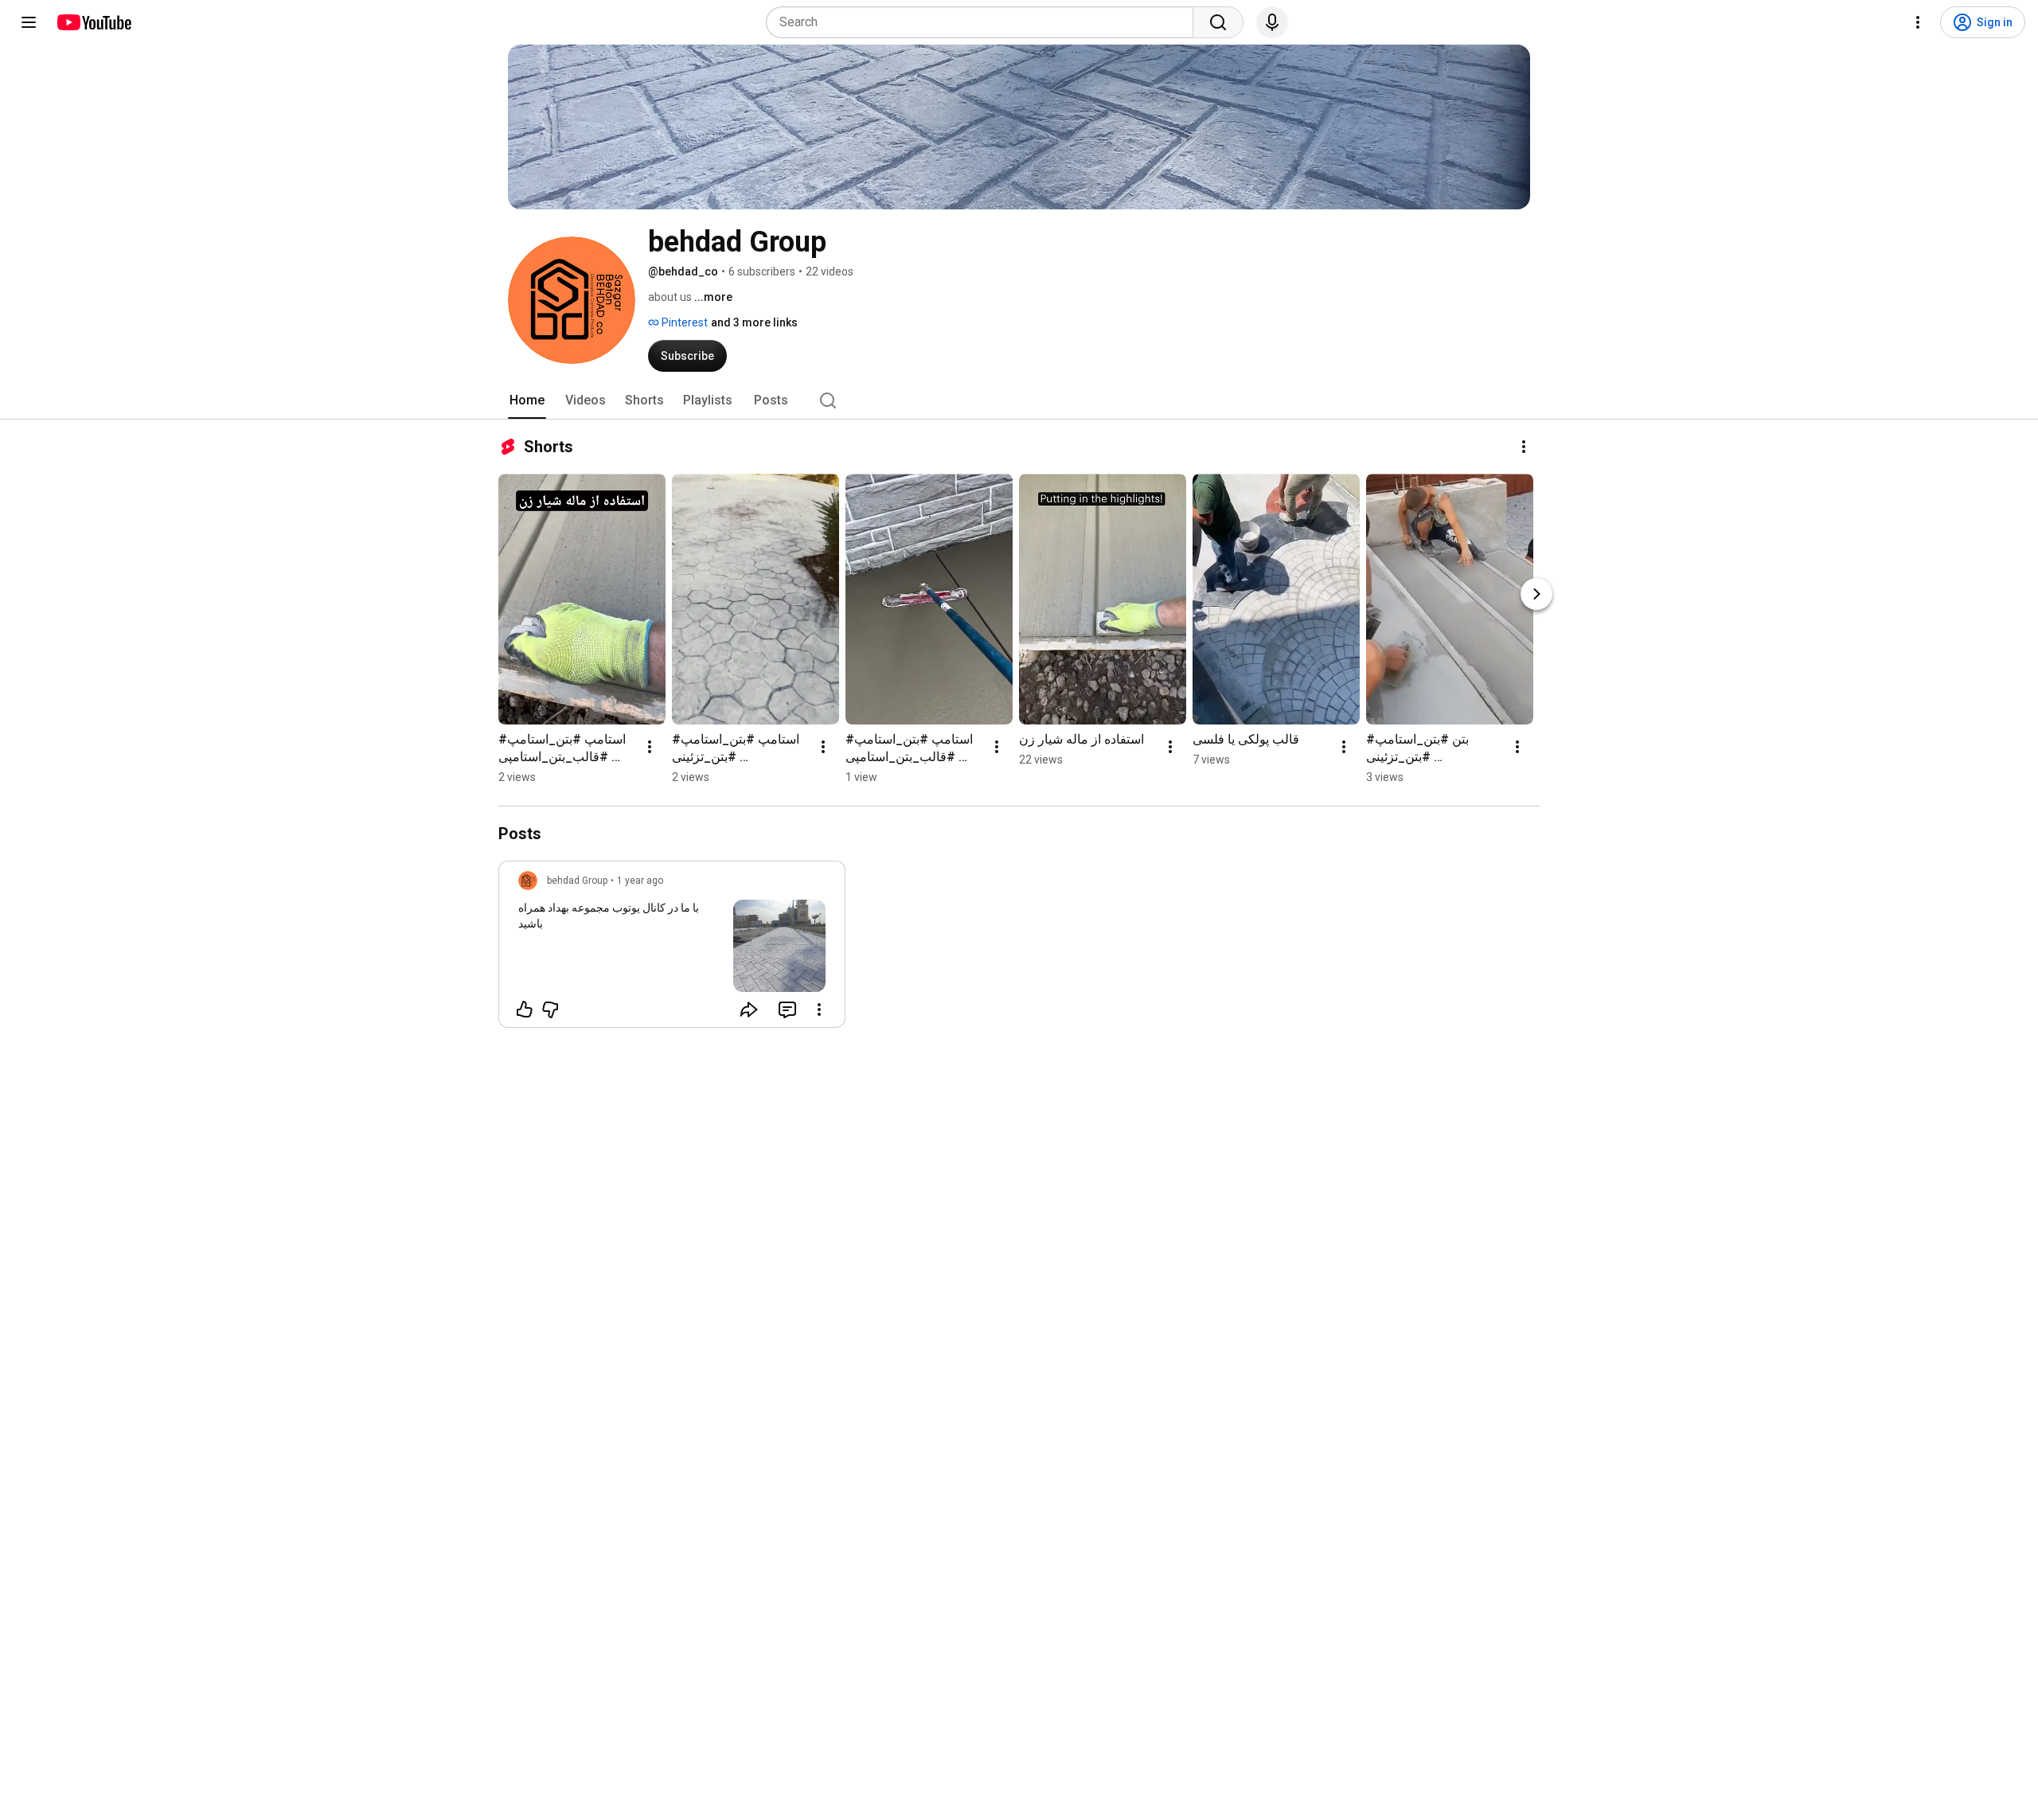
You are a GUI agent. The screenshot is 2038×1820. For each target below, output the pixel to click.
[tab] (527, 400)
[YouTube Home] (94, 22)
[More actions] (1524, 447)
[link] (672, 949)
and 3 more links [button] (754, 322)
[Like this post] (525, 1010)
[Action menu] (819, 1010)
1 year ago (640, 881)
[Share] (749, 1010)
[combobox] (984, 22)
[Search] (1218, 22)
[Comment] (787, 1010)
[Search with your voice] (1272, 22)
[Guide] (29, 22)
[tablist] (1019, 400)
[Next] (1536, 594)
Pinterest (683, 322)
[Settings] (1918, 22)
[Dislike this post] (550, 1010)
